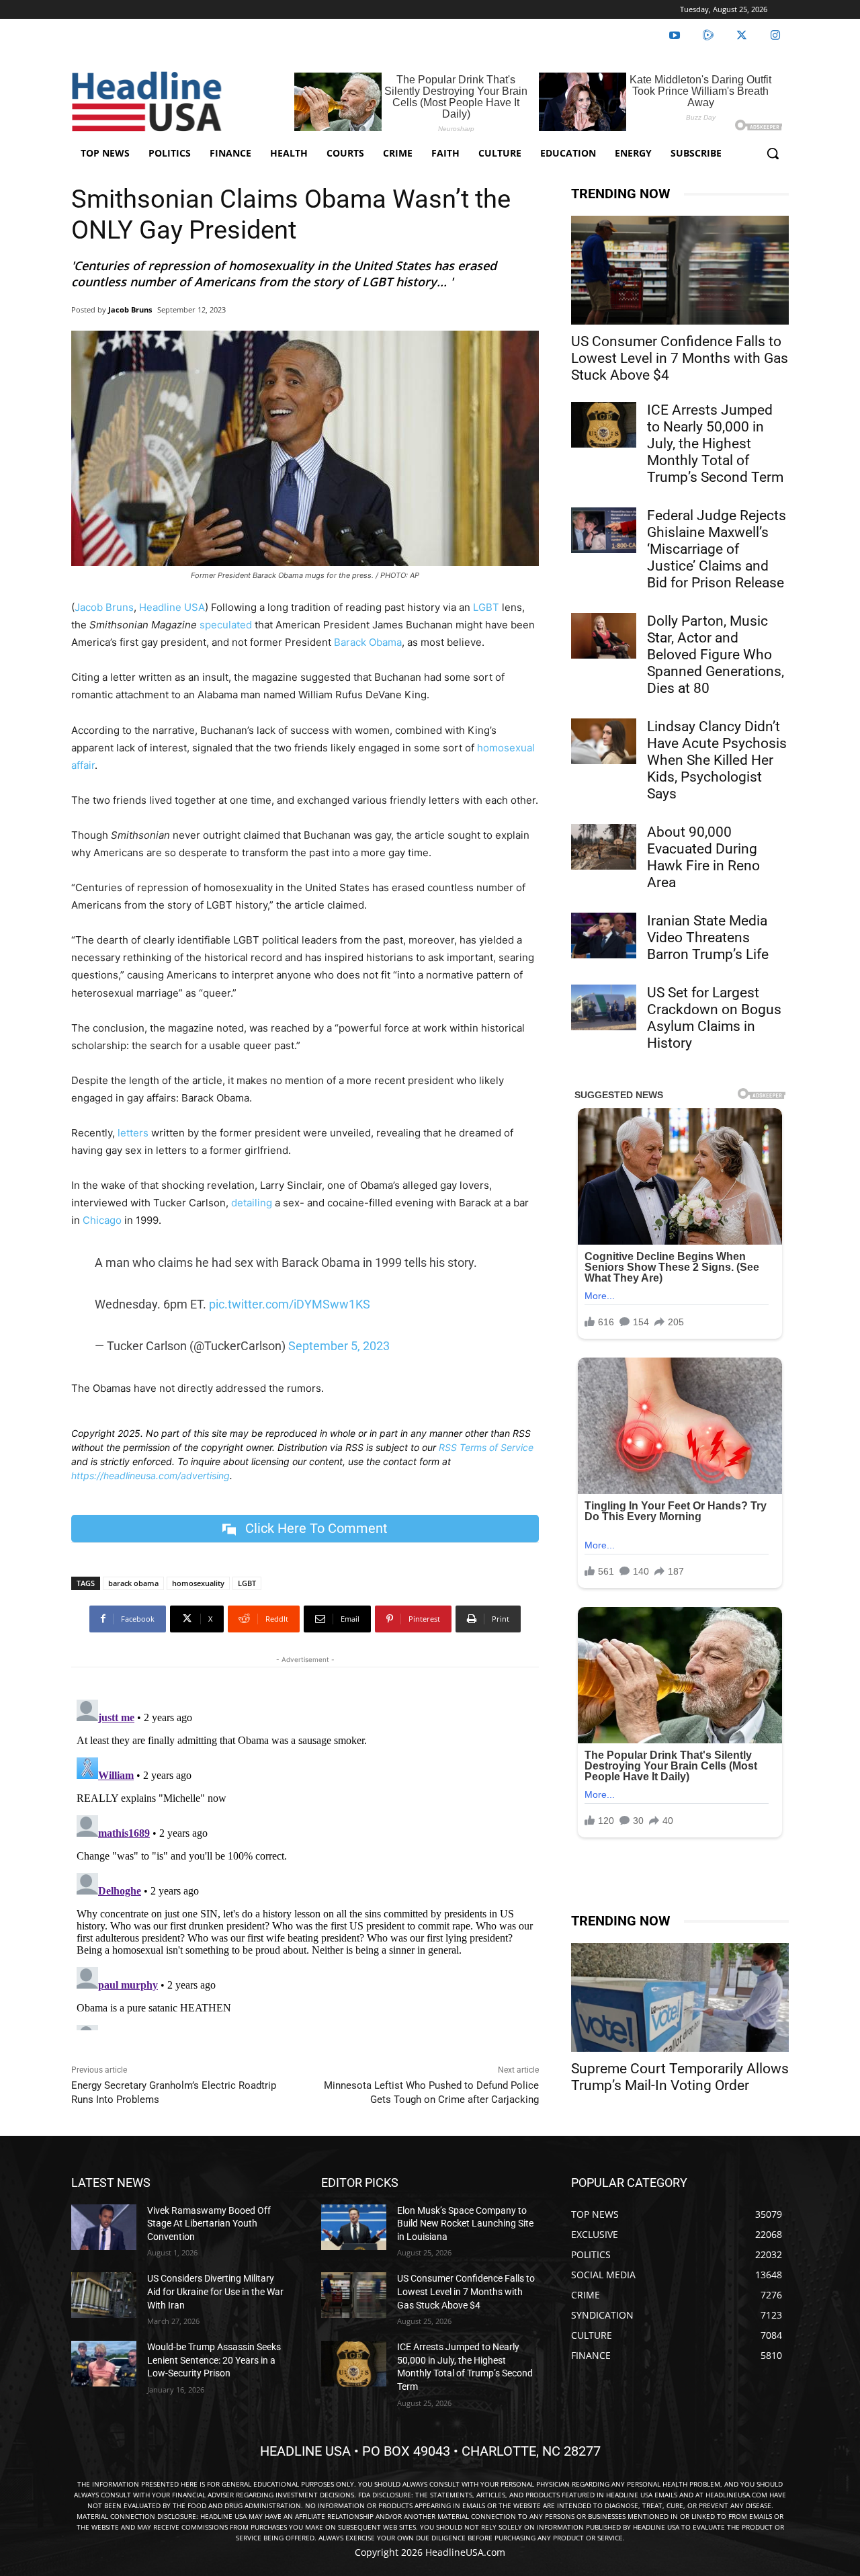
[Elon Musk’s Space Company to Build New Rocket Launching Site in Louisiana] (354, 2227)
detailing (252, 1203)
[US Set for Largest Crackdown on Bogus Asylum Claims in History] (604, 1007)
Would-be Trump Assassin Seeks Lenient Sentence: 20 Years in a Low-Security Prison (214, 2360)
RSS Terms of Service (486, 1447)
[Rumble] (708, 36)
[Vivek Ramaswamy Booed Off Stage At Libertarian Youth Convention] (104, 2227)
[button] (773, 153)
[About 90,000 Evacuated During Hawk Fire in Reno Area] (604, 847)
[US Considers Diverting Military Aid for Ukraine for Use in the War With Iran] (104, 2295)
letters (133, 1133)
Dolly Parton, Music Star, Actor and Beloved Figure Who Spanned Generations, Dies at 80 (716, 655)
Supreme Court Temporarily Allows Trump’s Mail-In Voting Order (680, 2077)
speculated (226, 625)
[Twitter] (742, 36)
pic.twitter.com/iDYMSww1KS (290, 1304)
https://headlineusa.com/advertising (150, 1476)
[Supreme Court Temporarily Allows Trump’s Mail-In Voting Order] (680, 1997)
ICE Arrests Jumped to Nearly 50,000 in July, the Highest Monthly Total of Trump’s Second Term (715, 444)
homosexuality (198, 1583)
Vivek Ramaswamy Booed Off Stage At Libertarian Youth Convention (209, 2224)
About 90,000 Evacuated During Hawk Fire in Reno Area (703, 857)
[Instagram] (775, 36)
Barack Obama (368, 642)
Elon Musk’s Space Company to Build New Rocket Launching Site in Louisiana (465, 2224)
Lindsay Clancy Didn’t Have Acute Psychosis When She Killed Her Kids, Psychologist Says (717, 760)
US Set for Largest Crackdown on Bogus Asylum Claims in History (714, 1018)
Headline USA (172, 607)
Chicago (102, 1220)
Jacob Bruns (130, 309)
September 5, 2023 (339, 1346)
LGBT (485, 607)
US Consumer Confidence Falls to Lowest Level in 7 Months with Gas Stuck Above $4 (680, 358)
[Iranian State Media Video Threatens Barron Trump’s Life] (604, 936)
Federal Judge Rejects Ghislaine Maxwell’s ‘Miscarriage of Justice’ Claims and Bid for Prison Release (717, 549)
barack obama (133, 1583)
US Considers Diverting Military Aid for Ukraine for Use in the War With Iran (215, 2291)
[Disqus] (305, 1862)
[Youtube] (675, 36)
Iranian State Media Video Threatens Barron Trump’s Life (708, 938)
